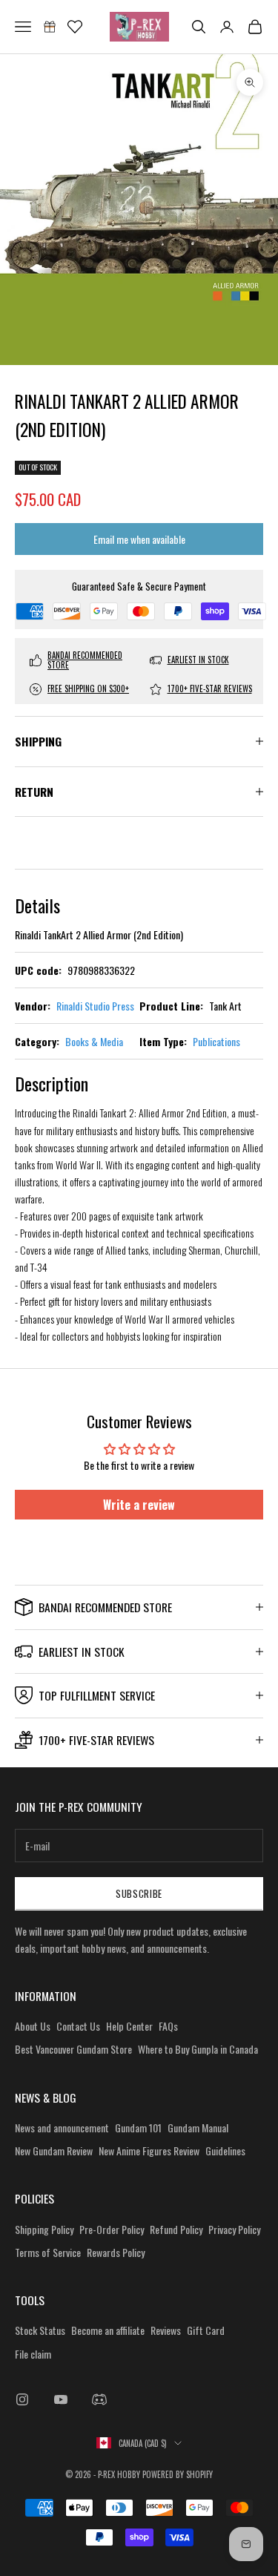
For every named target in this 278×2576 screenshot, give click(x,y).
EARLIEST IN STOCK (198, 660)
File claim (33, 2354)
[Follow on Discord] (99, 2399)
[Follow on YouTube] (61, 2399)
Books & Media (94, 1041)
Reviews (166, 2330)
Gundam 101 (138, 2127)
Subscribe (139, 1893)
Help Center (129, 2026)
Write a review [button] (139, 1505)
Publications (216, 1041)
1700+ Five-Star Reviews (210, 689)
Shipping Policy (44, 2229)
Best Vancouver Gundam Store (73, 2049)
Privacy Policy (234, 2229)
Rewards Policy (116, 2252)
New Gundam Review (54, 2150)
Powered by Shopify (178, 2474)
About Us (33, 2026)
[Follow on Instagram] (22, 2399)
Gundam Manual (198, 2127)
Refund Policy (176, 2229)
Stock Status (40, 2330)
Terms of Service (48, 2252)
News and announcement (62, 2127)
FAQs (168, 2026)
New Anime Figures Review (149, 2150)
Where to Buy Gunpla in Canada (198, 2049)
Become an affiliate (108, 2330)
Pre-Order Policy (112, 2229)
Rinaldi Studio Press (95, 1006)
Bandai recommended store (85, 660)
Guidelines (225, 2150)
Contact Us (78, 2026)
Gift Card (206, 2330)
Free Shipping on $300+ (88, 689)
